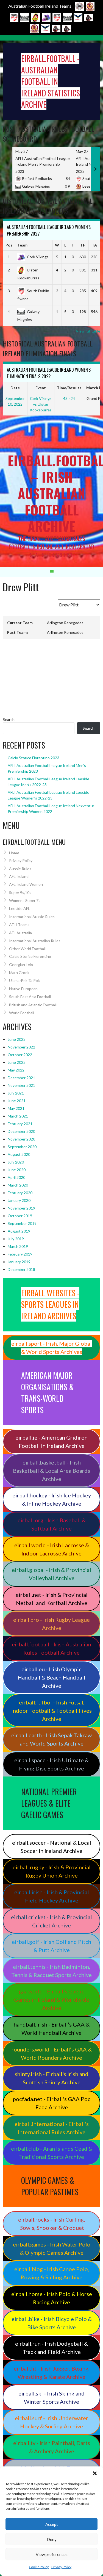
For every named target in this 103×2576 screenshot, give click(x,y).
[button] (95, 2473)
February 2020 (20, 1193)
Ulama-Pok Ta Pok (24, 980)
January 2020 (19, 1200)
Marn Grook (19, 972)
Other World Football (27, 949)
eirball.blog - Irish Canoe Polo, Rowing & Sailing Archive (52, 2273)
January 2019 (19, 1262)
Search (9, 719)
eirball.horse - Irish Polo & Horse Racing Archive (52, 2298)
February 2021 (20, 1124)
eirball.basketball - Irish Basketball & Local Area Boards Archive (51, 1471)
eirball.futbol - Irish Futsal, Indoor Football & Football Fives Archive (51, 1710)
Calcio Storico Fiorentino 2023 (34, 758)
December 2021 (21, 1078)
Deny (52, 2539)
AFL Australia (20, 933)
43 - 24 (69, 398)
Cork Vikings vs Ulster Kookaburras (41, 404)
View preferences (52, 2554)
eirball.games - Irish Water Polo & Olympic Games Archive (52, 2248)
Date (15, 388)
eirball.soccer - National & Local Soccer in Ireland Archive (52, 1847)
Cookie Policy (39, 2567)
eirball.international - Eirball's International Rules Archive (52, 2128)
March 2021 (18, 1116)
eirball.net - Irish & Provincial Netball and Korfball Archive (52, 1599)
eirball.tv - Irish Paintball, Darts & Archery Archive (52, 2447)
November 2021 (21, 1085)
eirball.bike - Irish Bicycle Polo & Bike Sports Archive (52, 2323)
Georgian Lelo (21, 965)
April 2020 (16, 1177)
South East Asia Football (30, 997)
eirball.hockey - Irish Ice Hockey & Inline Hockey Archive (52, 1499)
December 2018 (21, 1269)
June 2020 (17, 1170)
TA (94, 245)
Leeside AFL (20, 908)
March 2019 (18, 1246)
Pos (9, 245)
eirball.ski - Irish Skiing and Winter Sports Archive (51, 2397)
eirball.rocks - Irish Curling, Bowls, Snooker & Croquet (51, 2223)
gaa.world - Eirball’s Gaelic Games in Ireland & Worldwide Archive (52, 1999)
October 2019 (20, 1216)
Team (22, 245)
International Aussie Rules (32, 917)
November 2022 (21, 1047)
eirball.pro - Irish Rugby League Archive (51, 1624)
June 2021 (17, 1101)
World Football (22, 1013)
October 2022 (20, 1055)
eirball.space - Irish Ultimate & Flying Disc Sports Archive (51, 1764)
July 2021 (16, 1093)
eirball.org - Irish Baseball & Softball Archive (52, 1524)
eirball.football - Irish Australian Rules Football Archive (51, 1648)
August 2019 (19, 1231)
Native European (23, 989)
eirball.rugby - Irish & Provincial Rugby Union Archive (52, 1871)
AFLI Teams (19, 925)
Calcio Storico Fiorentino (30, 956)
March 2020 (18, 1185)
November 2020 (21, 1139)
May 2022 (16, 1070)
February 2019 (20, 1254)
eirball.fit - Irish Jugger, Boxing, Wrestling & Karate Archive (52, 2372)
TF (83, 245)
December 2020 (21, 1131)
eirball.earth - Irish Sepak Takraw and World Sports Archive (51, 1739)
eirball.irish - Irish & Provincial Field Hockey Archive (52, 1896)
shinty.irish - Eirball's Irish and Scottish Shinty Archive (52, 2078)
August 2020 (19, 1154)
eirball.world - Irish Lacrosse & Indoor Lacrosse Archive (52, 1549)
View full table (88, 331)
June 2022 (17, 1062)
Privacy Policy (61, 2567)
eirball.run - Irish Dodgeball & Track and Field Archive (51, 2348)
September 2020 (22, 1147)
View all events (87, 420)
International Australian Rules (35, 941)
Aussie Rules (20, 869)
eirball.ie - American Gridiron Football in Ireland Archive (51, 1442)
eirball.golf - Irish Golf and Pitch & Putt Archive (51, 1946)
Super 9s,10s (20, 892)
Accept (52, 2524)
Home (14, 853)
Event (41, 388)
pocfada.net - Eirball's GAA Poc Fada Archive (52, 2103)
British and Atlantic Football (33, 1005)
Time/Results (69, 388)
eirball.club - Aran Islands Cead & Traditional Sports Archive (52, 2153)
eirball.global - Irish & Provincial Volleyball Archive (51, 1574)
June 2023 (17, 1039)
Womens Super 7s (25, 900)
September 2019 (22, 1223)
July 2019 (16, 1239)
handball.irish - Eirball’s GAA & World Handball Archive (52, 2028)
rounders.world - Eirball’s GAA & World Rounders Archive (52, 2053)
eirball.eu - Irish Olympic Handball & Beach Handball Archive (51, 1677)
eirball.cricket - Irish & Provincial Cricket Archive (51, 1921)
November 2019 (21, 1208)
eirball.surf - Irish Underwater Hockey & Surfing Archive (51, 2422)
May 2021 (16, 1108)
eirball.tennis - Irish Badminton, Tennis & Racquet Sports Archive (51, 1971)
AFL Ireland (19, 876)
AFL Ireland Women (26, 884)
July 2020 (16, 1162)
